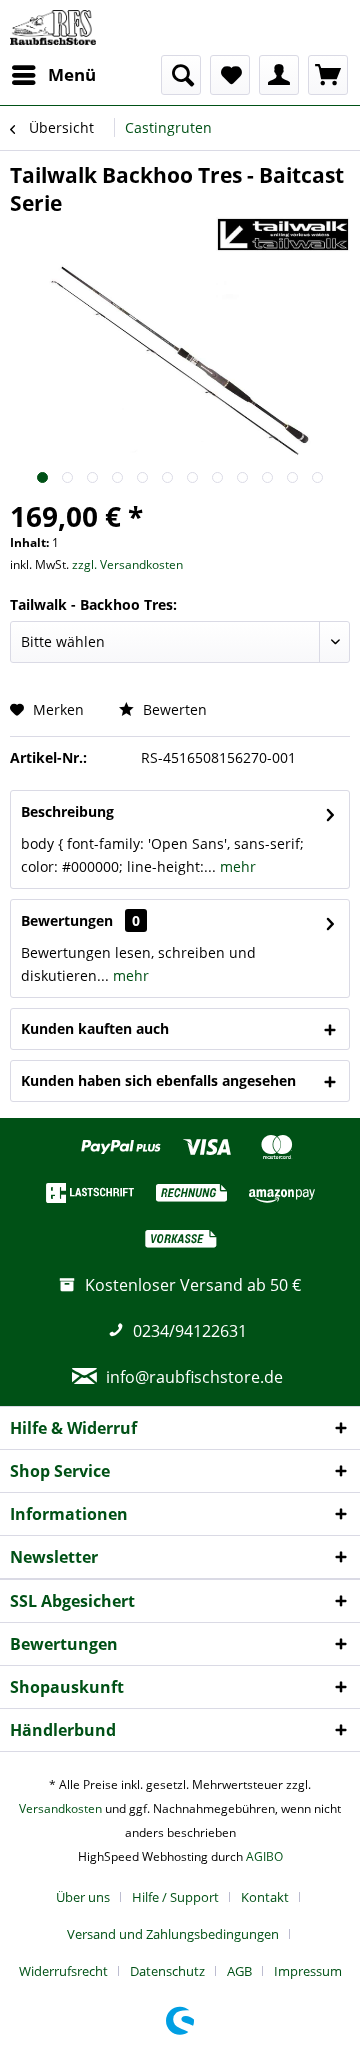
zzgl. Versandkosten (127, 564)
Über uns (83, 1897)
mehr (236, 866)
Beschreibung (67, 811)
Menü (72, 74)
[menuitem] (53, 75)
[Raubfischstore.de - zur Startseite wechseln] (53, 27)
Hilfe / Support (175, 1897)
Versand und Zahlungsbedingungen (173, 1934)
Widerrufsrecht (63, 1971)
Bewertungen (67, 920)
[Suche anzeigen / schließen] (181, 75)
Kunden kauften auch (95, 1028)
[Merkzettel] (230, 75)
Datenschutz (167, 1971)
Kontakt (265, 1897)
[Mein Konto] (279, 75)
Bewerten (173, 709)
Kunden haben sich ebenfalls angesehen (158, 1080)
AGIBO (264, 1856)
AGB (239, 1971)
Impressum (308, 1971)
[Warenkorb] (328, 75)
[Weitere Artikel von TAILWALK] (283, 234)
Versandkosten (60, 1808)
